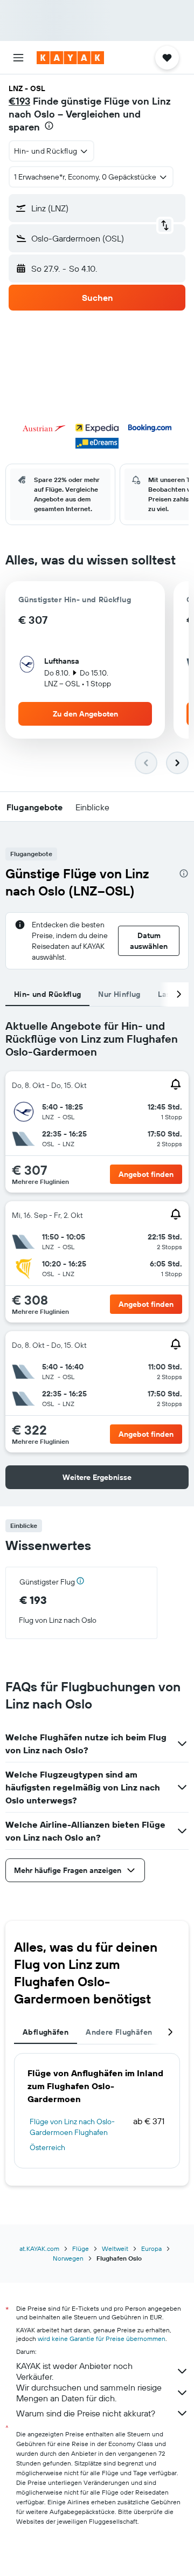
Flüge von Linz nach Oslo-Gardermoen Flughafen (72, 2127)
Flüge (81, 2248)
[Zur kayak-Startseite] (70, 58)
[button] (18, 58)
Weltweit (115, 2248)
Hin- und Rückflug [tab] (47, 994)
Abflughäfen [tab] (46, 2032)
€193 (19, 101)
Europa (151, 2248)
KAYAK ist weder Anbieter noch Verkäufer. (74, 2371)
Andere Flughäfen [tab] (119, 2032)
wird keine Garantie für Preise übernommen (102, 2339)
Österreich (47, 2147)
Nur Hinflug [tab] (119, 994)
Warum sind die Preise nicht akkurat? (86, 2413)
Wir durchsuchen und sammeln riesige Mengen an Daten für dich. (89, 2393)
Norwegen (68, 2258)
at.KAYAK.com (39, 2248)
